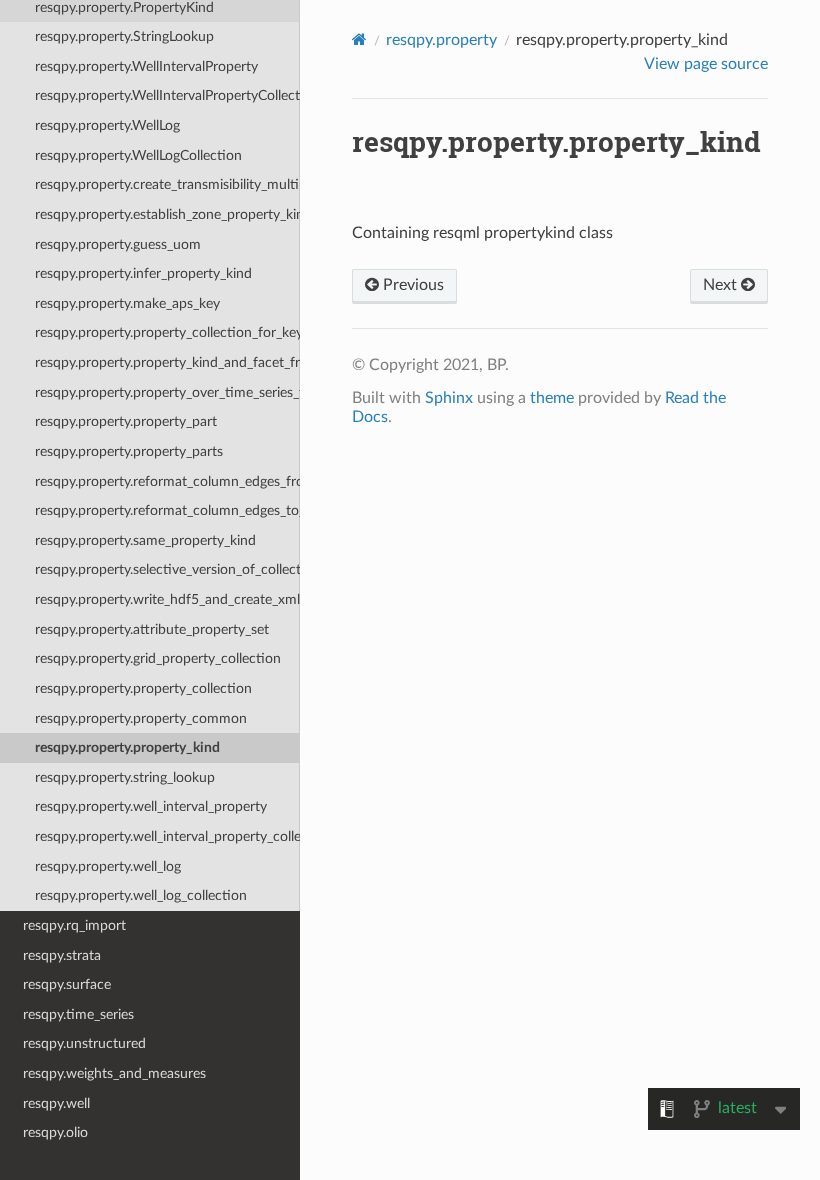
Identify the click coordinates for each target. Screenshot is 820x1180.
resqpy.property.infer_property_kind (143, 273)
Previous (411, 285)
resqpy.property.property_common (141, 718)
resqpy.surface (67, 984)
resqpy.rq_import (74, 925)
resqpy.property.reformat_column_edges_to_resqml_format (167, 510)
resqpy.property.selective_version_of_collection (167, 569)
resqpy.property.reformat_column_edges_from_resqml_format (167, 481)
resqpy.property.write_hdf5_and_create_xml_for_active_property (167, 599)
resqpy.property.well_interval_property (151, 806)
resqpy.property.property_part (126, 421)
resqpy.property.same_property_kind (145, 540)
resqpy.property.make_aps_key (127, 303)
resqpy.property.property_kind (127, 747)
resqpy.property (441, 40)
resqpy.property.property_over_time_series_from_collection (167, 392)
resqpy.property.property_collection (143, 688)
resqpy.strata (62, 955)
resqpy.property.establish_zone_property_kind (167, 214)
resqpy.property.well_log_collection (141, 895)
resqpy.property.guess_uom (118, 244)
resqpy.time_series (78, 1014)
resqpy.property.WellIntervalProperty (146, 66)
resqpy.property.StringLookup (124, 36)
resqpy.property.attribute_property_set (152, 629)
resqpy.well (56, 1103)
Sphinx (449, 398)
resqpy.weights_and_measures (114, 1073)
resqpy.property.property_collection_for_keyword (167, 332)
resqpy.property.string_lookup (125, 777)
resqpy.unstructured (84, 1043)
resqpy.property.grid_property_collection (158, 658)
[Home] (359, 39)
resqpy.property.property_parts (129, 451)
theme (552, 398)
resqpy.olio (55, 1132)
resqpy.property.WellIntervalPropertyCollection (167, 95)
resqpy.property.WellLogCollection (138, 155)
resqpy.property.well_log (108, 866)
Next (722, 285)
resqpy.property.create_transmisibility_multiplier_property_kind (167, 184)
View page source (706, 64)
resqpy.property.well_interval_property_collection (167, 836)
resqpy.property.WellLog (107, 125)
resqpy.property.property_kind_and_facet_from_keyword (167, 362)
